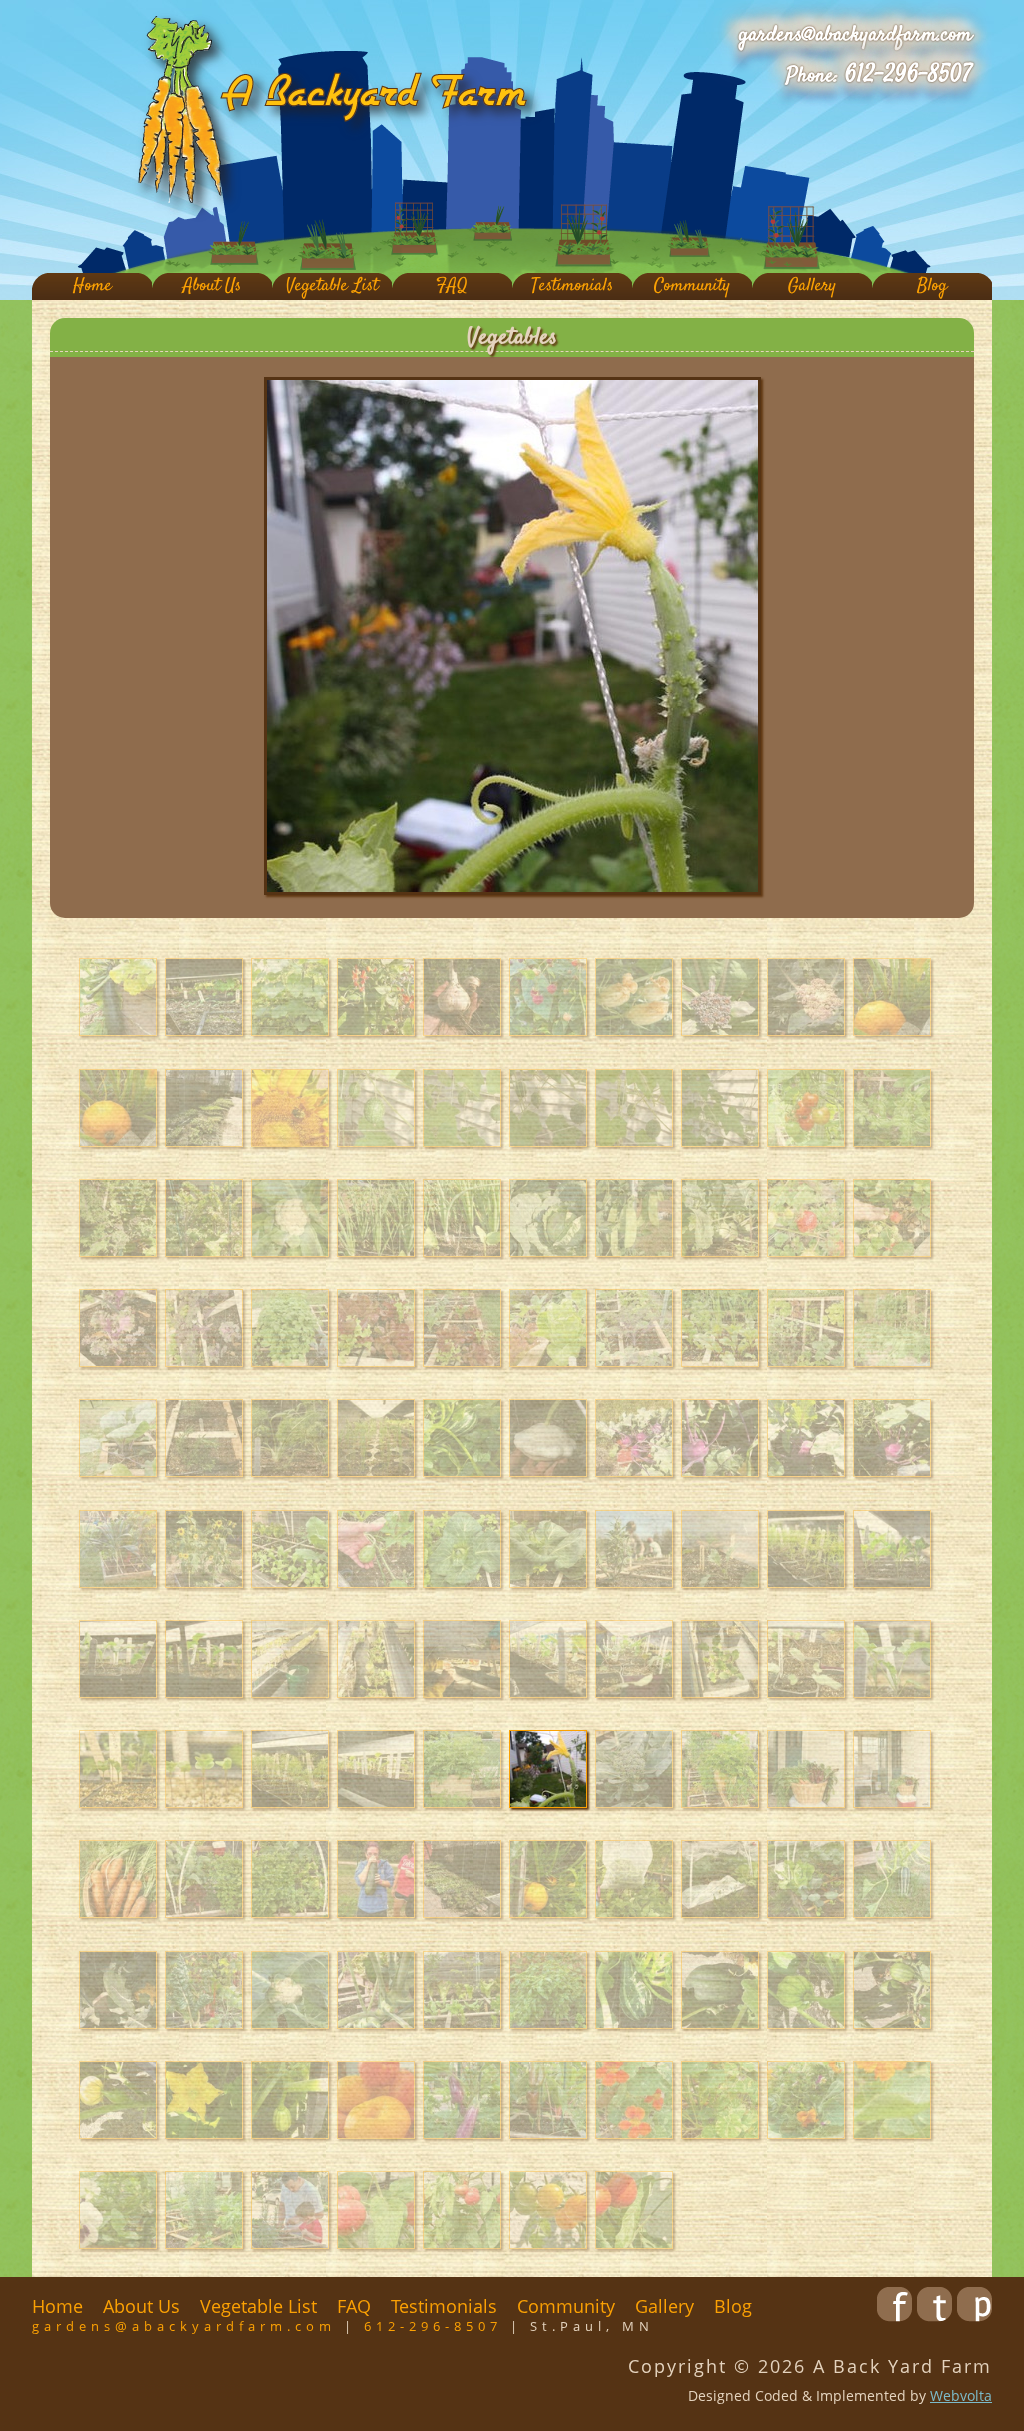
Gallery (812, 286)
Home (92, 286)
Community (692, 286)
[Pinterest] (974, 2315)
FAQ (452, 286)
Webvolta (961, 2395)
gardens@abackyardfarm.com (855, 35)
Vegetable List (332, 286)
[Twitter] (934, 2315)
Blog (932, 286)
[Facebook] (894, 2315)
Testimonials (572, 286)
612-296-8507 (908, 75)
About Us (212, 286)
